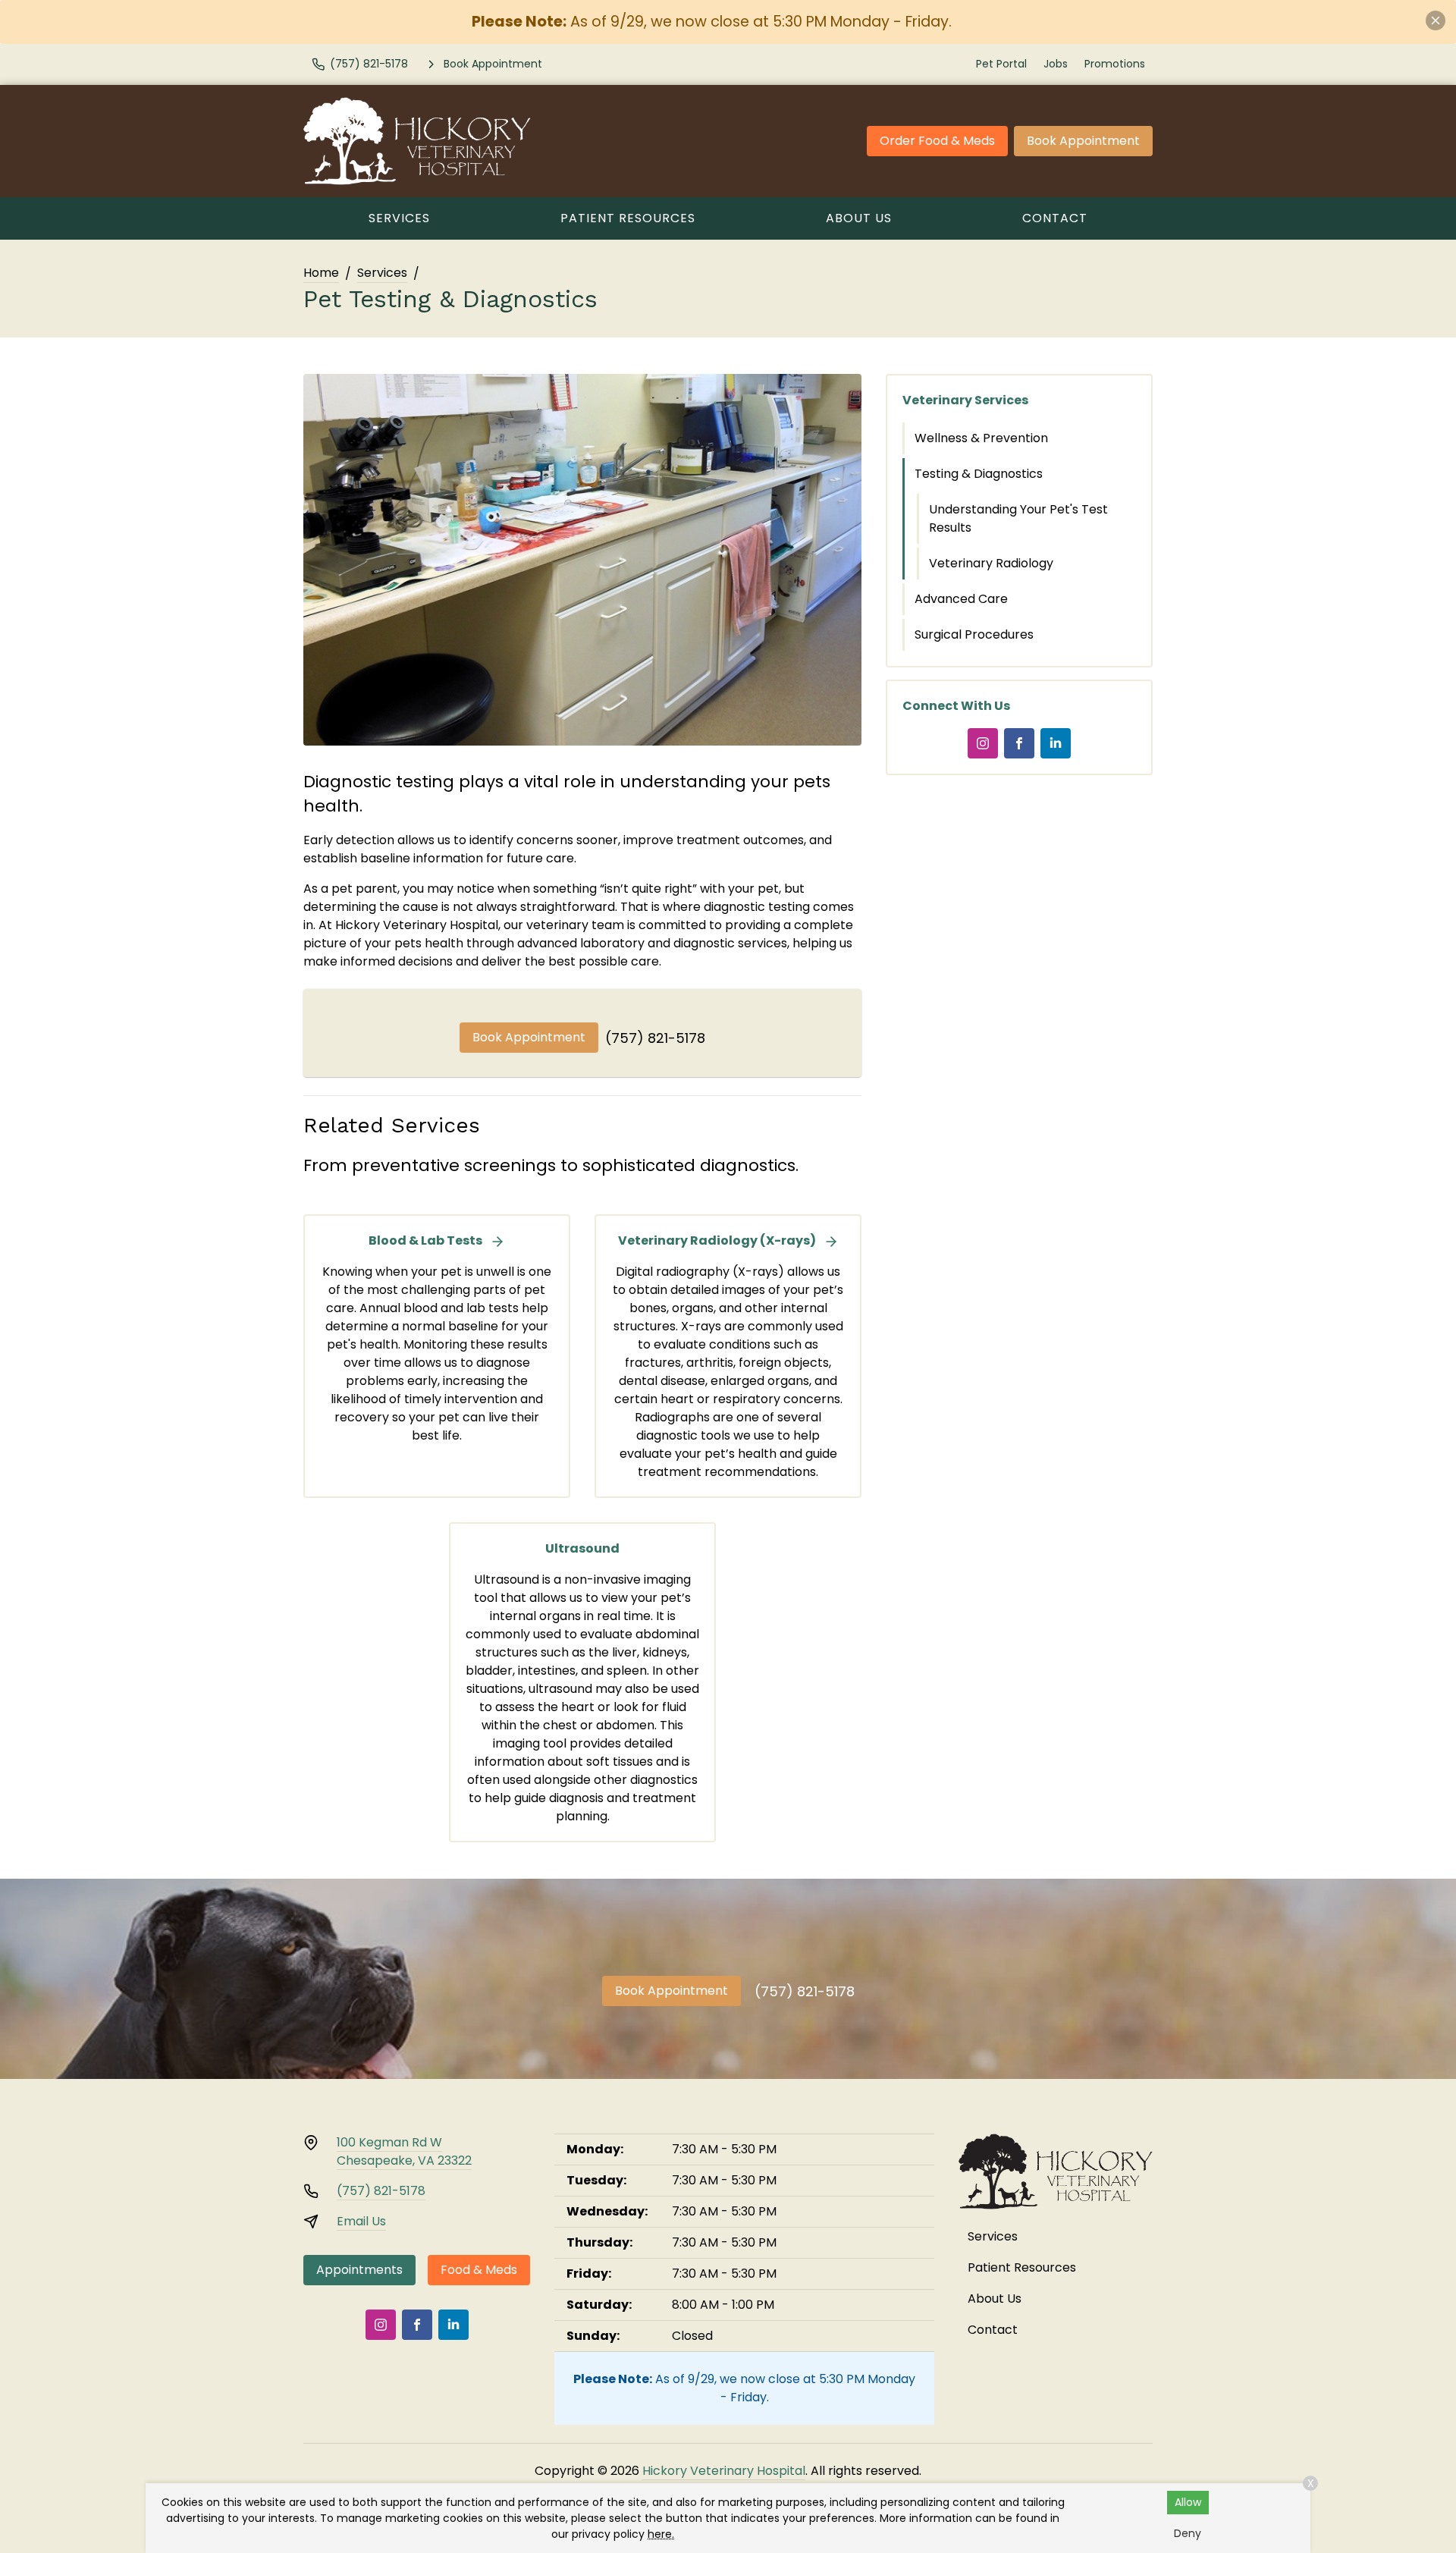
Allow (1188, 2502)
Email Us (361, 2221)
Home (321, 273)
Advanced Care (961, 599)
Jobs (1056, 64)
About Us (859, 218)
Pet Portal (1001, 64)
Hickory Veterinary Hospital (724, 2471)
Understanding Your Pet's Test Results (1018, 518)
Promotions (1115, 64)
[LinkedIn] (1056, 743)
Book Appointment (1083, 141)
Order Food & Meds (937, 141)
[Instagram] (983, 743)
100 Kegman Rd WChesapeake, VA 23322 (404, 2151)
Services (399, 218)
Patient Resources (628, 218)
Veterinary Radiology (991, 563)
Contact (1055, 218)
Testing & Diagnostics (979, 474)
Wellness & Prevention (981, 438)
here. (661, 2534)
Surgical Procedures (974, 634)
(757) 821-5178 (655, 1038)
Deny (1188, 2533)
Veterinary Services (965, 400)
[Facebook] (1019, 743)
